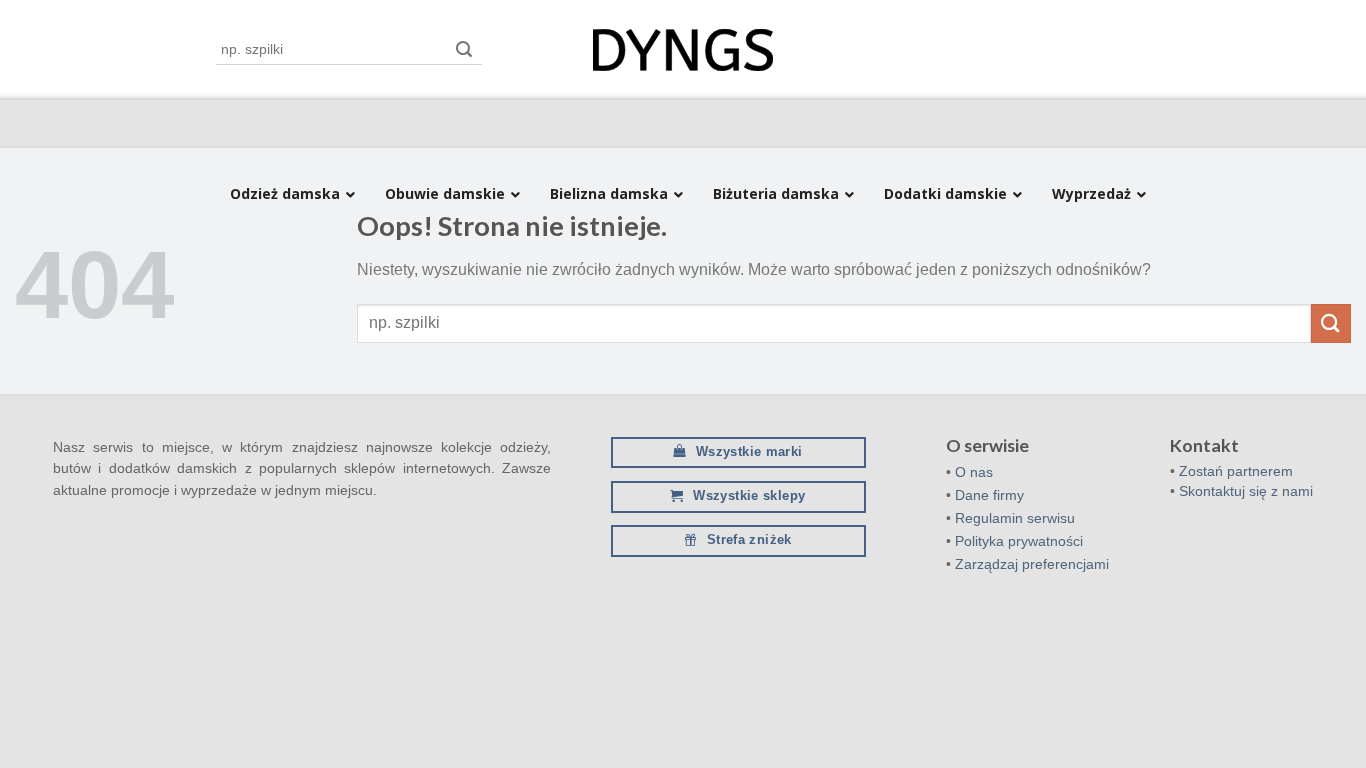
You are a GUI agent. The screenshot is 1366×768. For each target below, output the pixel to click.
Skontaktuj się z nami (1246, 491)
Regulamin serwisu (1015, 518)
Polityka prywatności (1019, 541)
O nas (974, 472)
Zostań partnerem (1236, 471)
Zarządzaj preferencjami (1032, 564)
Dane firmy (989, 495)
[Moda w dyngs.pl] (683, 50)
